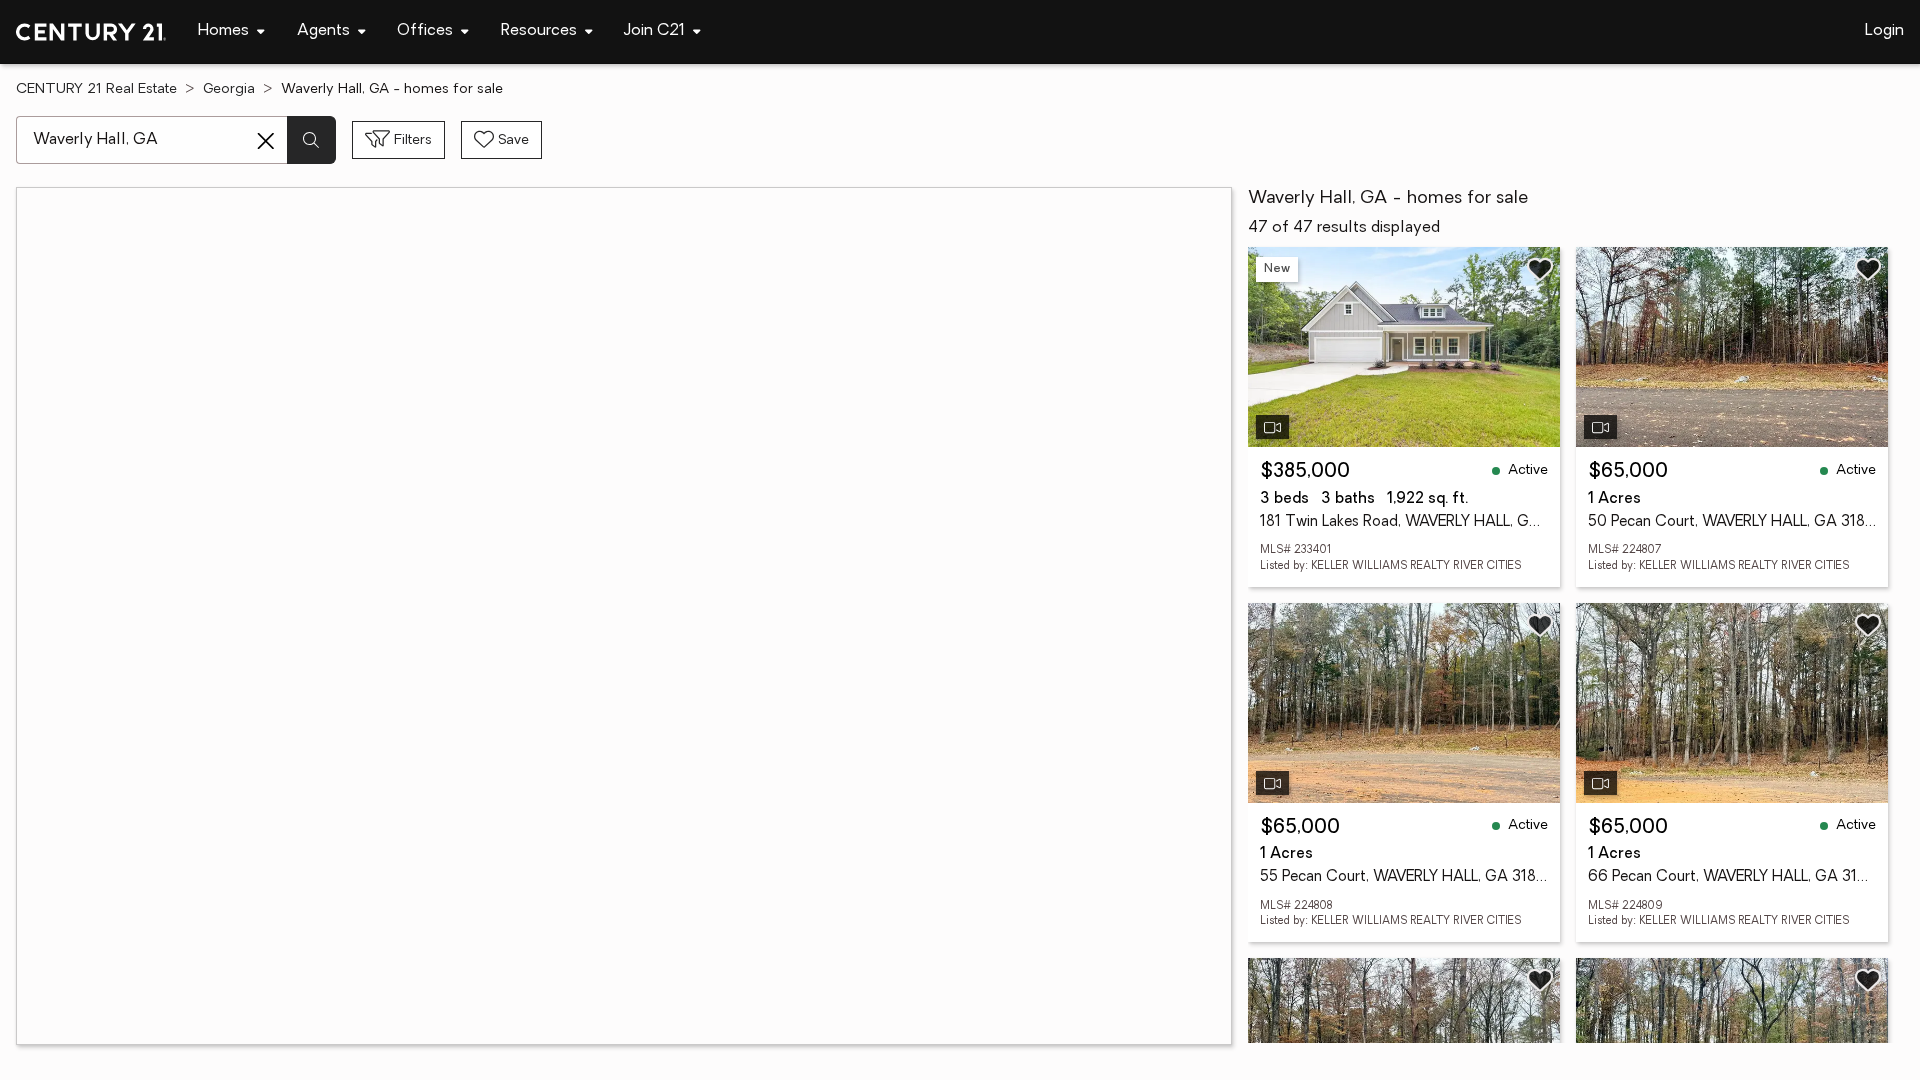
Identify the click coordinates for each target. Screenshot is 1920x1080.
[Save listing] (1540, 269)
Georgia (229, 89)
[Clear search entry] (266, 141)
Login (1884, 31)
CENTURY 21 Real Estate (96, 89)
